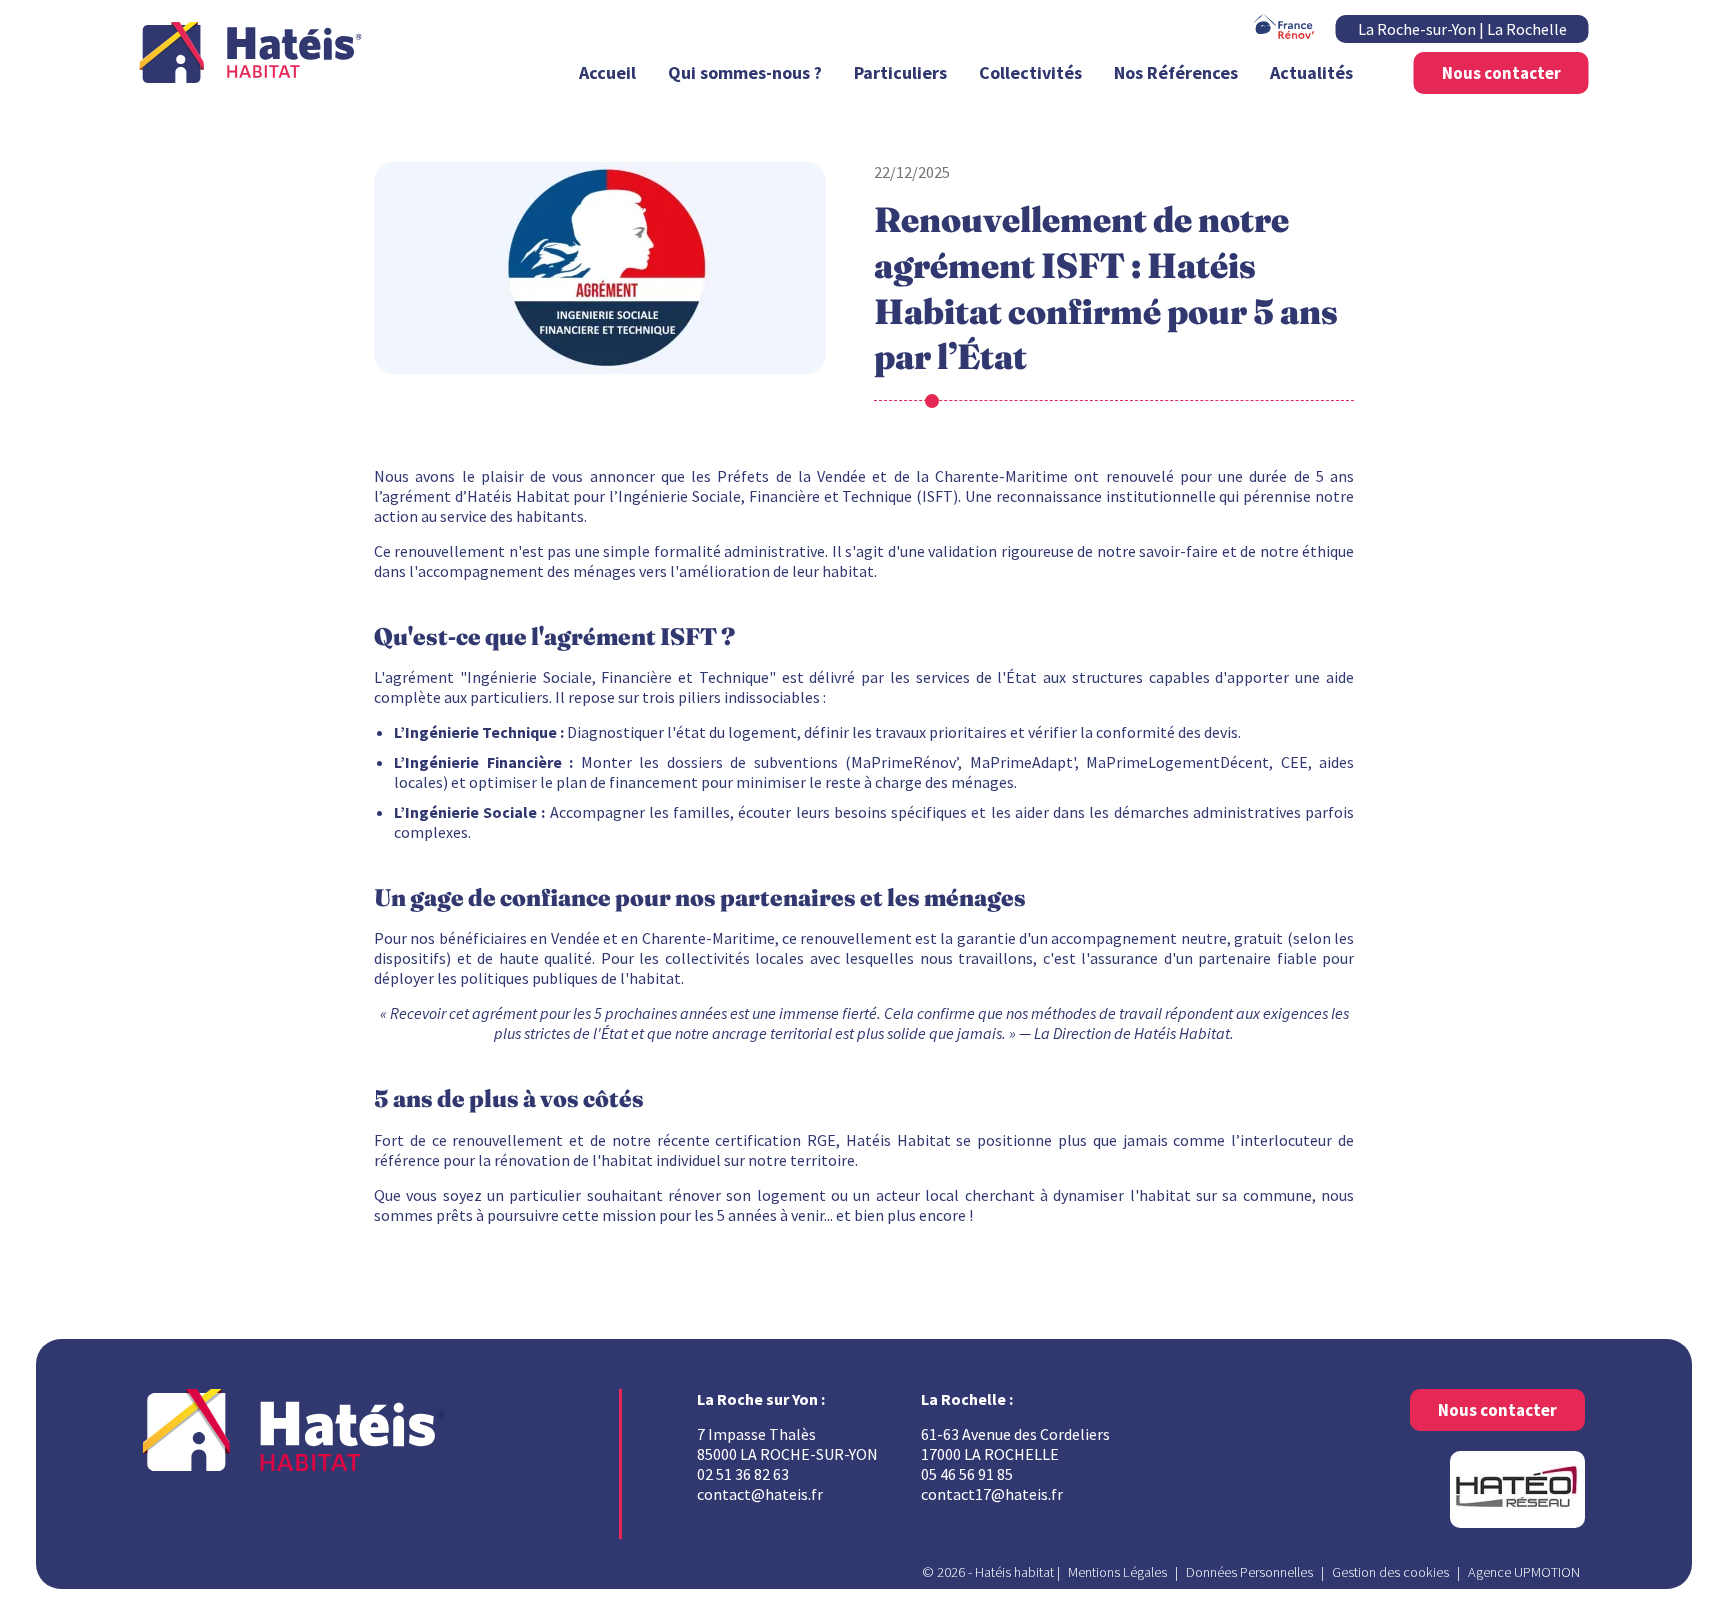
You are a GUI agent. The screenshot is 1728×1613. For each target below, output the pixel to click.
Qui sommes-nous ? (745, 72)
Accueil (607, 72)
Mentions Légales (1117, 1572)
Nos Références (1176, 72)
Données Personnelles (1249, 1572)
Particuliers (900, 72)
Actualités (1311, 72)
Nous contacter (1501, 73)
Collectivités (1030, 72)
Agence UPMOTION (1524, 1572)
